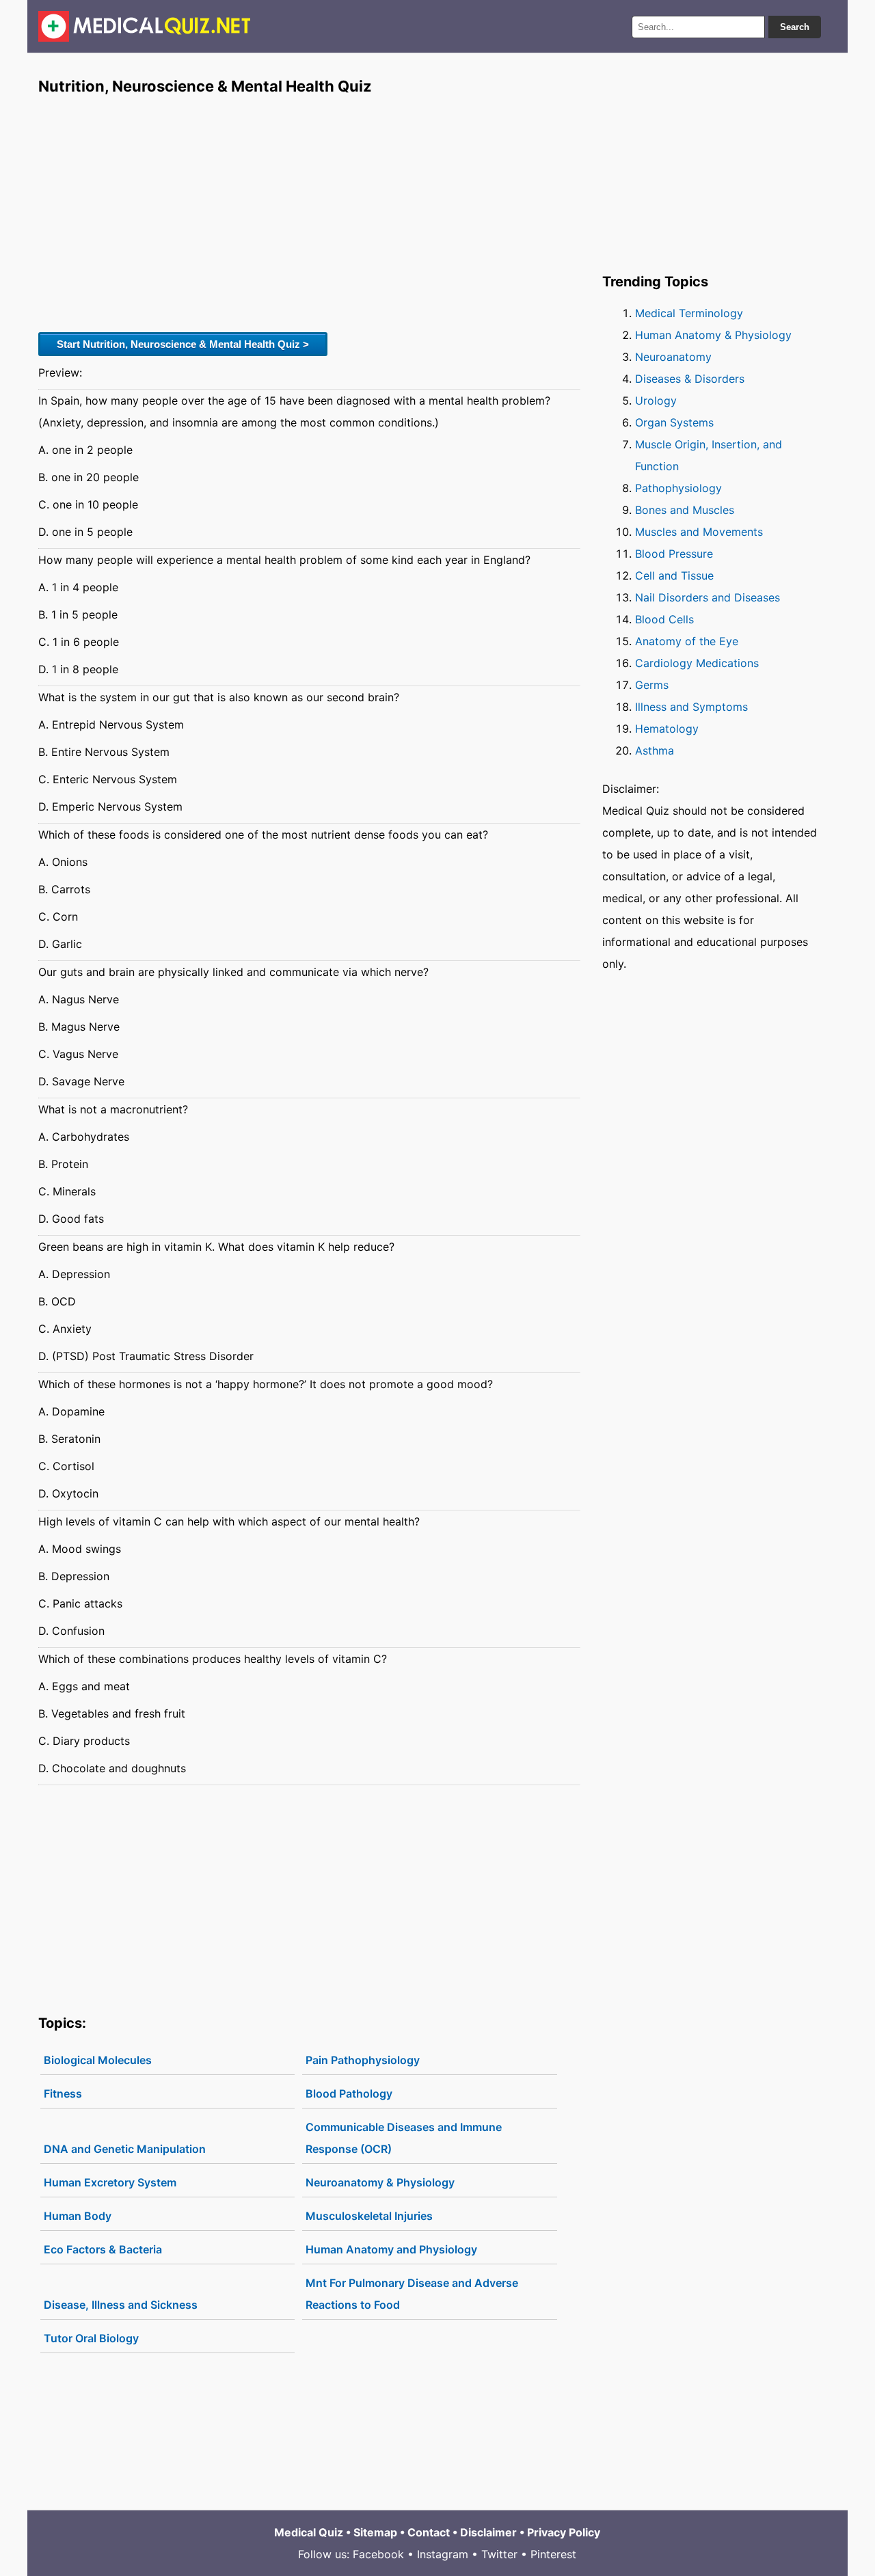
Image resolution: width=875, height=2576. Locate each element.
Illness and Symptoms (691, 707)
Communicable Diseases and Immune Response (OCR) (404, 2138)
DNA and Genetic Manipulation (125, 2149)
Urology (656, 401)
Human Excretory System (110, 2182)
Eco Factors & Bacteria (103, 2249)
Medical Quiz (309, 2532)
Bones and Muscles (685, 510)
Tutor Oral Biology (91, 2338)
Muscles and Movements (699, 532)
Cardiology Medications (697, 663)
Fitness (63, 2093)
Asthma (655, 750)
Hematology (667, 729)
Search (795, 27)
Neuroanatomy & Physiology (380, 2182)
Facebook (378, 2554)
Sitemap (375, 2532)
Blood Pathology (349, 2093)
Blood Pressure (674, 554)
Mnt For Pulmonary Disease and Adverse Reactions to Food (412, 2294)
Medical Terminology (689, 313)
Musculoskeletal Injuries (369, 2216)
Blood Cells (664, 619)
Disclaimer (488, 2532)
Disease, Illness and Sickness (121, 2305)
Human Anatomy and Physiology (391, 2249)
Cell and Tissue (674, 575)
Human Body (78, 2216)
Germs (652, 685)
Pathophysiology (678, 488)
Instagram (443, 2554)
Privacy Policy (564, 2532)
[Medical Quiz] (145, 26)
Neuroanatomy (673, 357)
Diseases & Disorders (690, 379)
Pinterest (553, 2554)
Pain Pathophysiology (363, 2060)
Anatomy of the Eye (687, 641)
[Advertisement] (309, 213)
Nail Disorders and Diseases (708, 597)
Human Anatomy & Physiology (713, 335)
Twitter (499, 2554)
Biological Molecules (98, 2060)
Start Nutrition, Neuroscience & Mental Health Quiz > (183, 344)
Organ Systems (674, 422)
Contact (429, 2532)
